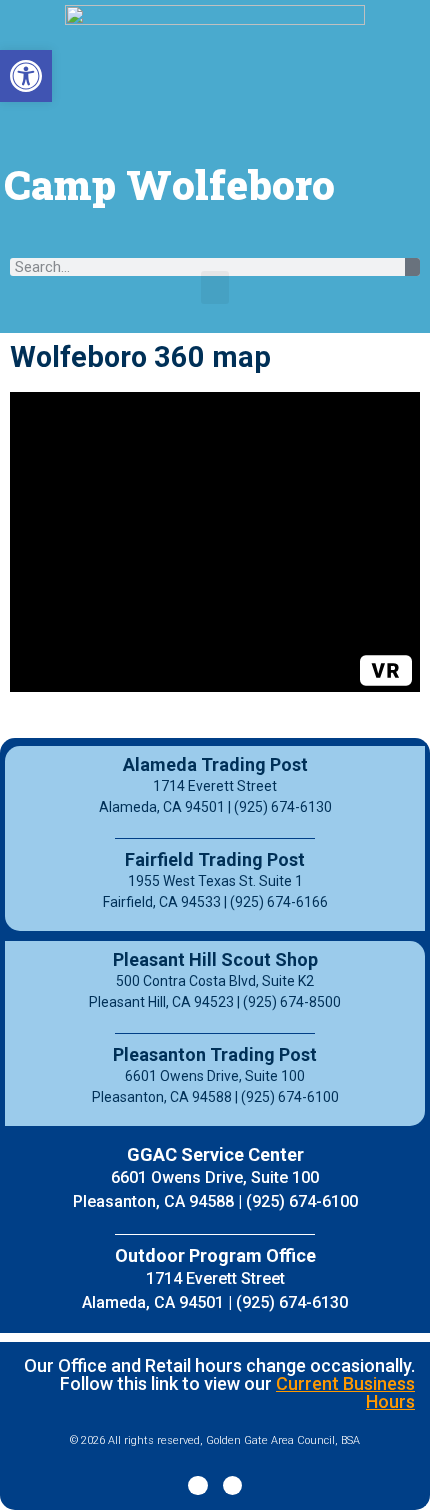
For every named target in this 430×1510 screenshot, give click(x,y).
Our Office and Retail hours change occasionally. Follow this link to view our (219, 1383)
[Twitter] (232, 1485)
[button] (215, 287)
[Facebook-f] (197, 1485)
